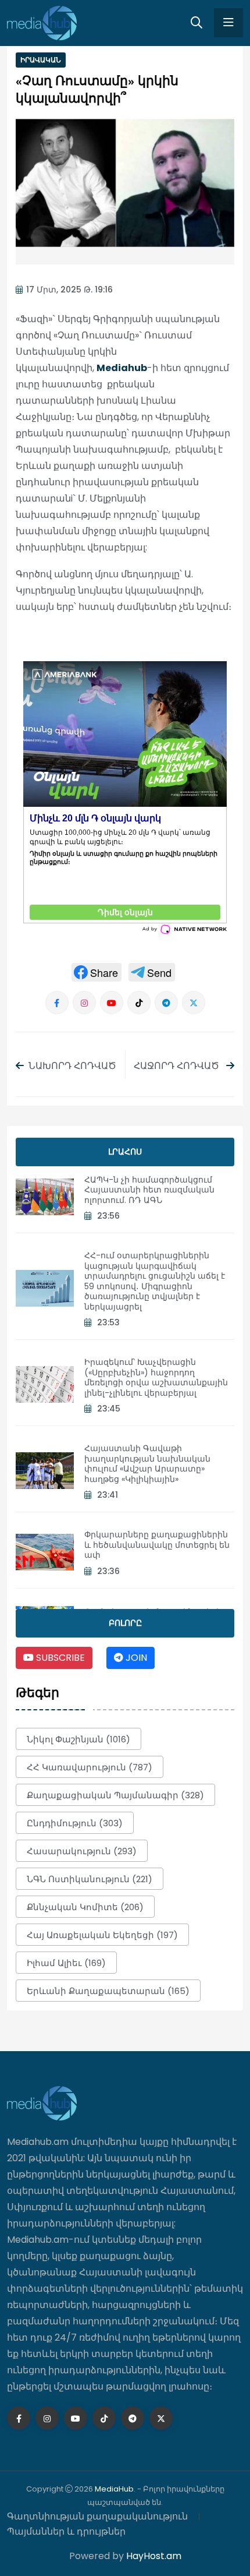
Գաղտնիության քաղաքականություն (97, 2516)
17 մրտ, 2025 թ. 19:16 (69, 290)
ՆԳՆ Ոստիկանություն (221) (90, 1879)
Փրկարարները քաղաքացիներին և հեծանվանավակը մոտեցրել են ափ (157, 1545)
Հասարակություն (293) (82, 1851)
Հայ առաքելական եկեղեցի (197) (102, 1935)
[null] (97, 972)
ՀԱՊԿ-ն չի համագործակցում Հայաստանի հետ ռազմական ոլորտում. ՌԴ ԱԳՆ (149, 1190)
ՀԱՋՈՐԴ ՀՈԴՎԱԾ (178, 1066)
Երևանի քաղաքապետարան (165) (108, 1991)
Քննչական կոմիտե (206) (85, 1907)
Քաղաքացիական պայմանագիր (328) (115, 1795)
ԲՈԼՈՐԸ (125, 1623)
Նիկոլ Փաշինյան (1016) (78, 1739)
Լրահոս (125, 1152)
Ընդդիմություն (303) (75, 1823)
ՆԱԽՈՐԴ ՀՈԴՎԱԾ (72, 1066)
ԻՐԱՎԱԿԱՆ (41, 60)
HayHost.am (154, 2556)
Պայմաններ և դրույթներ (66, 2531)
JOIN (135, 1658)
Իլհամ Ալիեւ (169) (66, 1963)
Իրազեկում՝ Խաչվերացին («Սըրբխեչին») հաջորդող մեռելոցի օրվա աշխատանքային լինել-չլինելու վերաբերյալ (156, 1377)
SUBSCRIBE (59, 1658)
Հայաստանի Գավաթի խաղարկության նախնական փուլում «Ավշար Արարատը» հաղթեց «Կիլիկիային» (147, 1464)
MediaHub (114, 2489)
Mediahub (122, 368)
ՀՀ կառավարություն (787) (90, 1767)
